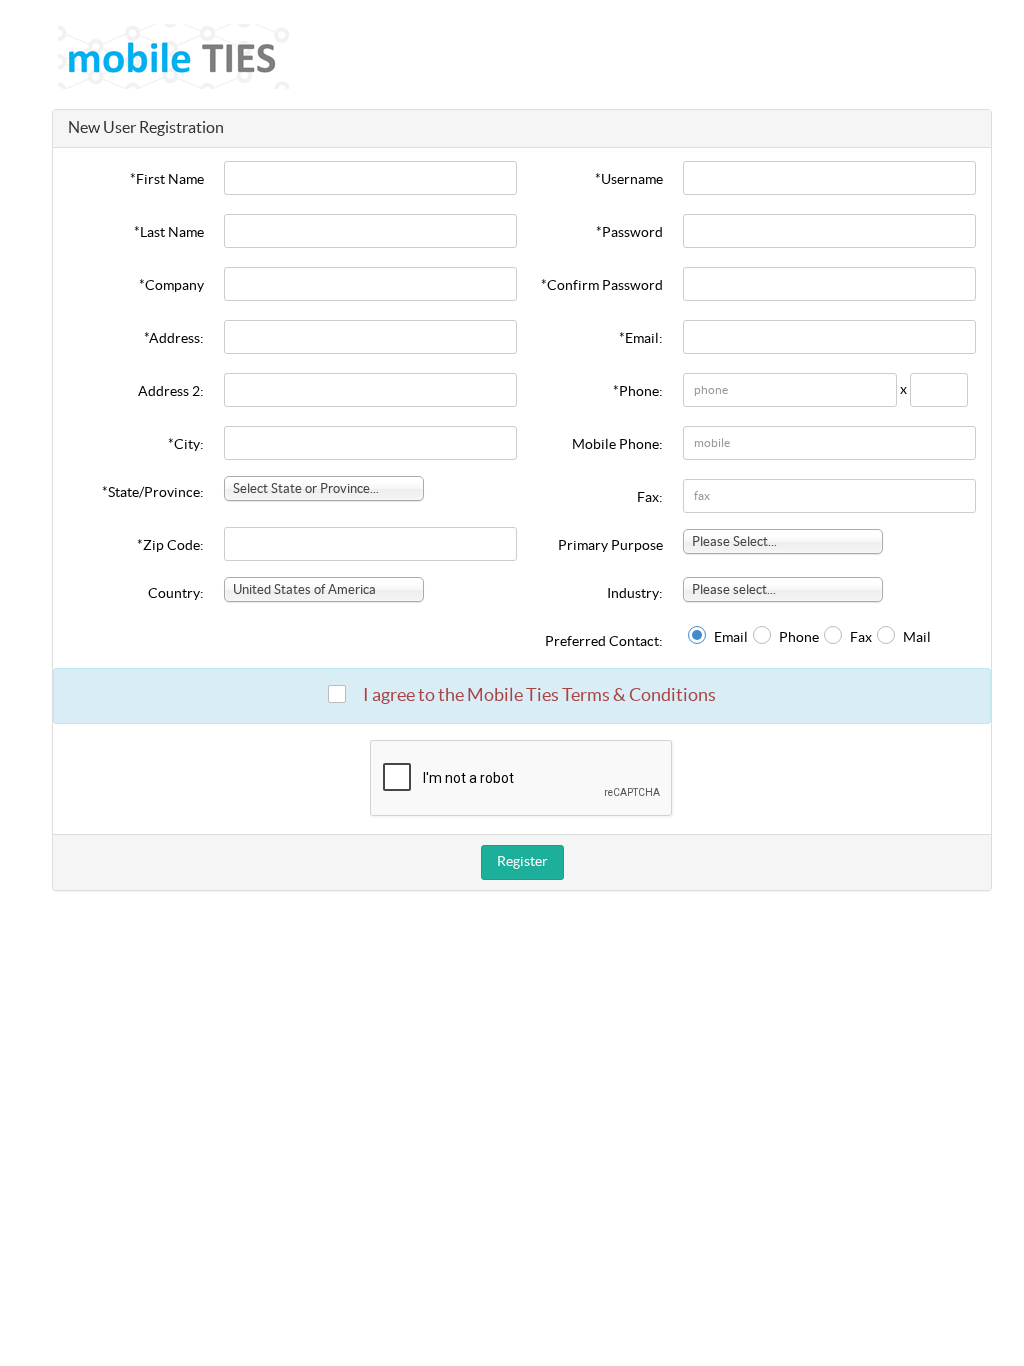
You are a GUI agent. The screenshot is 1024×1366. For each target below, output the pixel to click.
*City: (186, 445)
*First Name (167, 180)
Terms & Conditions (639, 695)
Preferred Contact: (604, 642)
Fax (861, 638)
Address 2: (171, 392)
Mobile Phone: (617, 445)
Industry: (635, 594)
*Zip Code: (170, 546)
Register (522, 862)
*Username (629, 180)
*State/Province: (153, 493)
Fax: (650, 498)
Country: (176, 594)
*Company (171, 286)
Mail (917, 638)
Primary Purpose (610, 546)
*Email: (641, 339)
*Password (629, 233)
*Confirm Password (602, 286)
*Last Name (169, 233)
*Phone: (638, 392)
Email (731, 638)
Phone (799, 638)
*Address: (174, 339)
